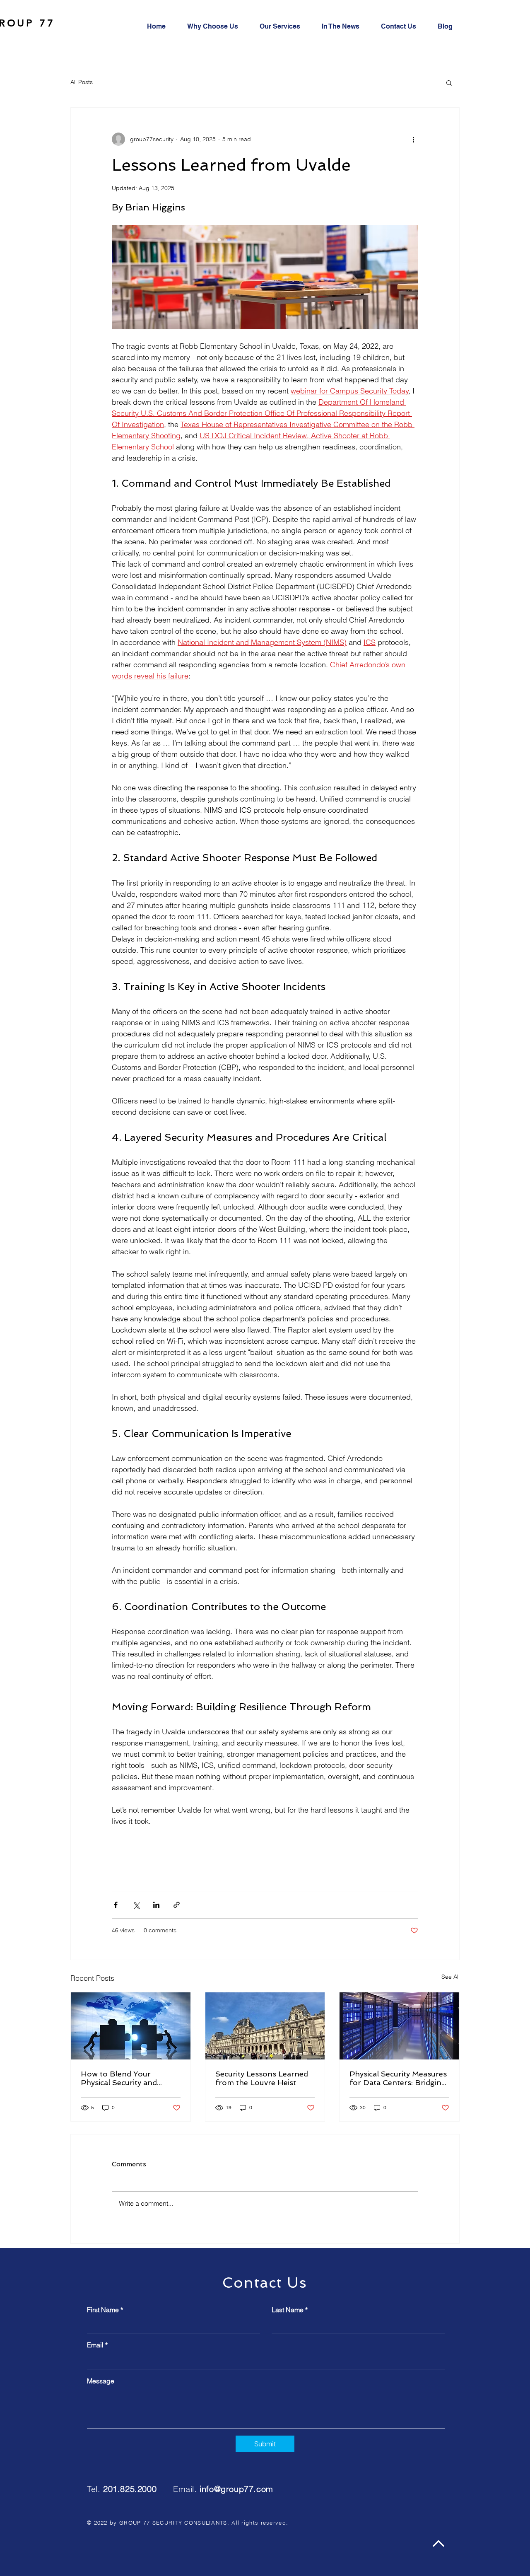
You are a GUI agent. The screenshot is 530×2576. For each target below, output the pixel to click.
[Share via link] (177, 1905)
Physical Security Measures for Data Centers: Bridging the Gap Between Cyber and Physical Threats (398, 2078)
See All (450, 1977)
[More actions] (413, 139)
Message (101, 2381)
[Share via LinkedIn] (156, 1905)
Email (95, 2345)
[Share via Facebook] (116, 1905)
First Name (103, 2310)
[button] (449, 82)
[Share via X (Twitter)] (136, 1905)
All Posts (82, 82)
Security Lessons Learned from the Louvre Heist (262, 2078)
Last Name (288, 2310)
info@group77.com (236, 2489)
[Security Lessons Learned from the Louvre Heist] (265, 2026)
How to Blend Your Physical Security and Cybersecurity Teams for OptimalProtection (125, 2078)
